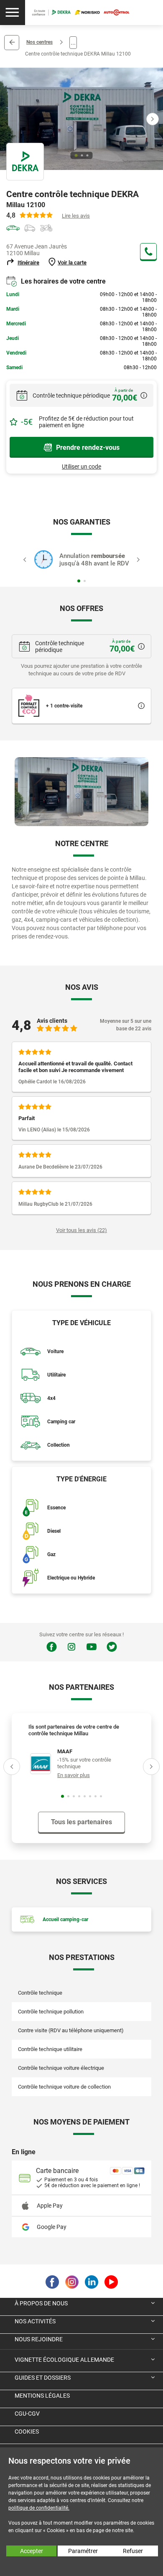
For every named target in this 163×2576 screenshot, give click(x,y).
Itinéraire (28, 262)
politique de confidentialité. (39, 2508)
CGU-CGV (27, 2414)
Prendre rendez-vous (88, 448)
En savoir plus (74, 1775)
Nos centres (39, 42)
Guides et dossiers (43, 2378)
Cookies (27, 2431)
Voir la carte (72, 262)
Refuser (133, 2551)
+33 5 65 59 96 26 (148, 251)
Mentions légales (42, 2396)
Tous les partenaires (81, 1822)
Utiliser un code (81, 467)
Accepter (32, 2551)
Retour (12, 43)
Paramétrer (83, 2551)
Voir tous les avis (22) (81, 1230)
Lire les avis (76, 216)
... (73, 42)
